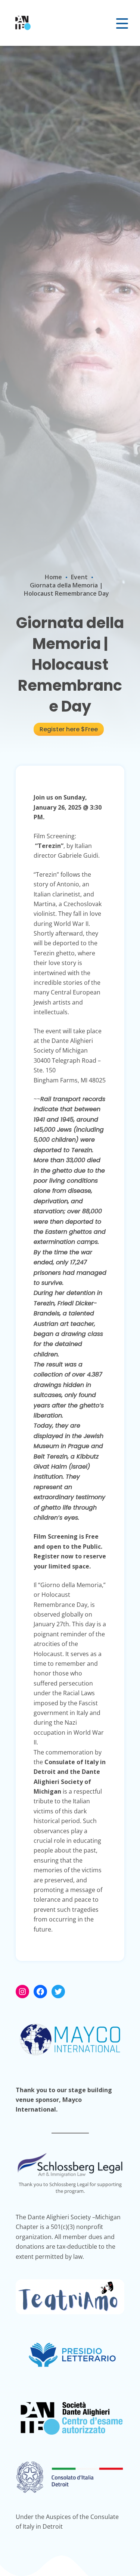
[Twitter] (58, 1992)
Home (53, 577)
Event (79, 577)
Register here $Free (69, 729)
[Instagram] (22, 1992)
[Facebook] (40, 1992)
